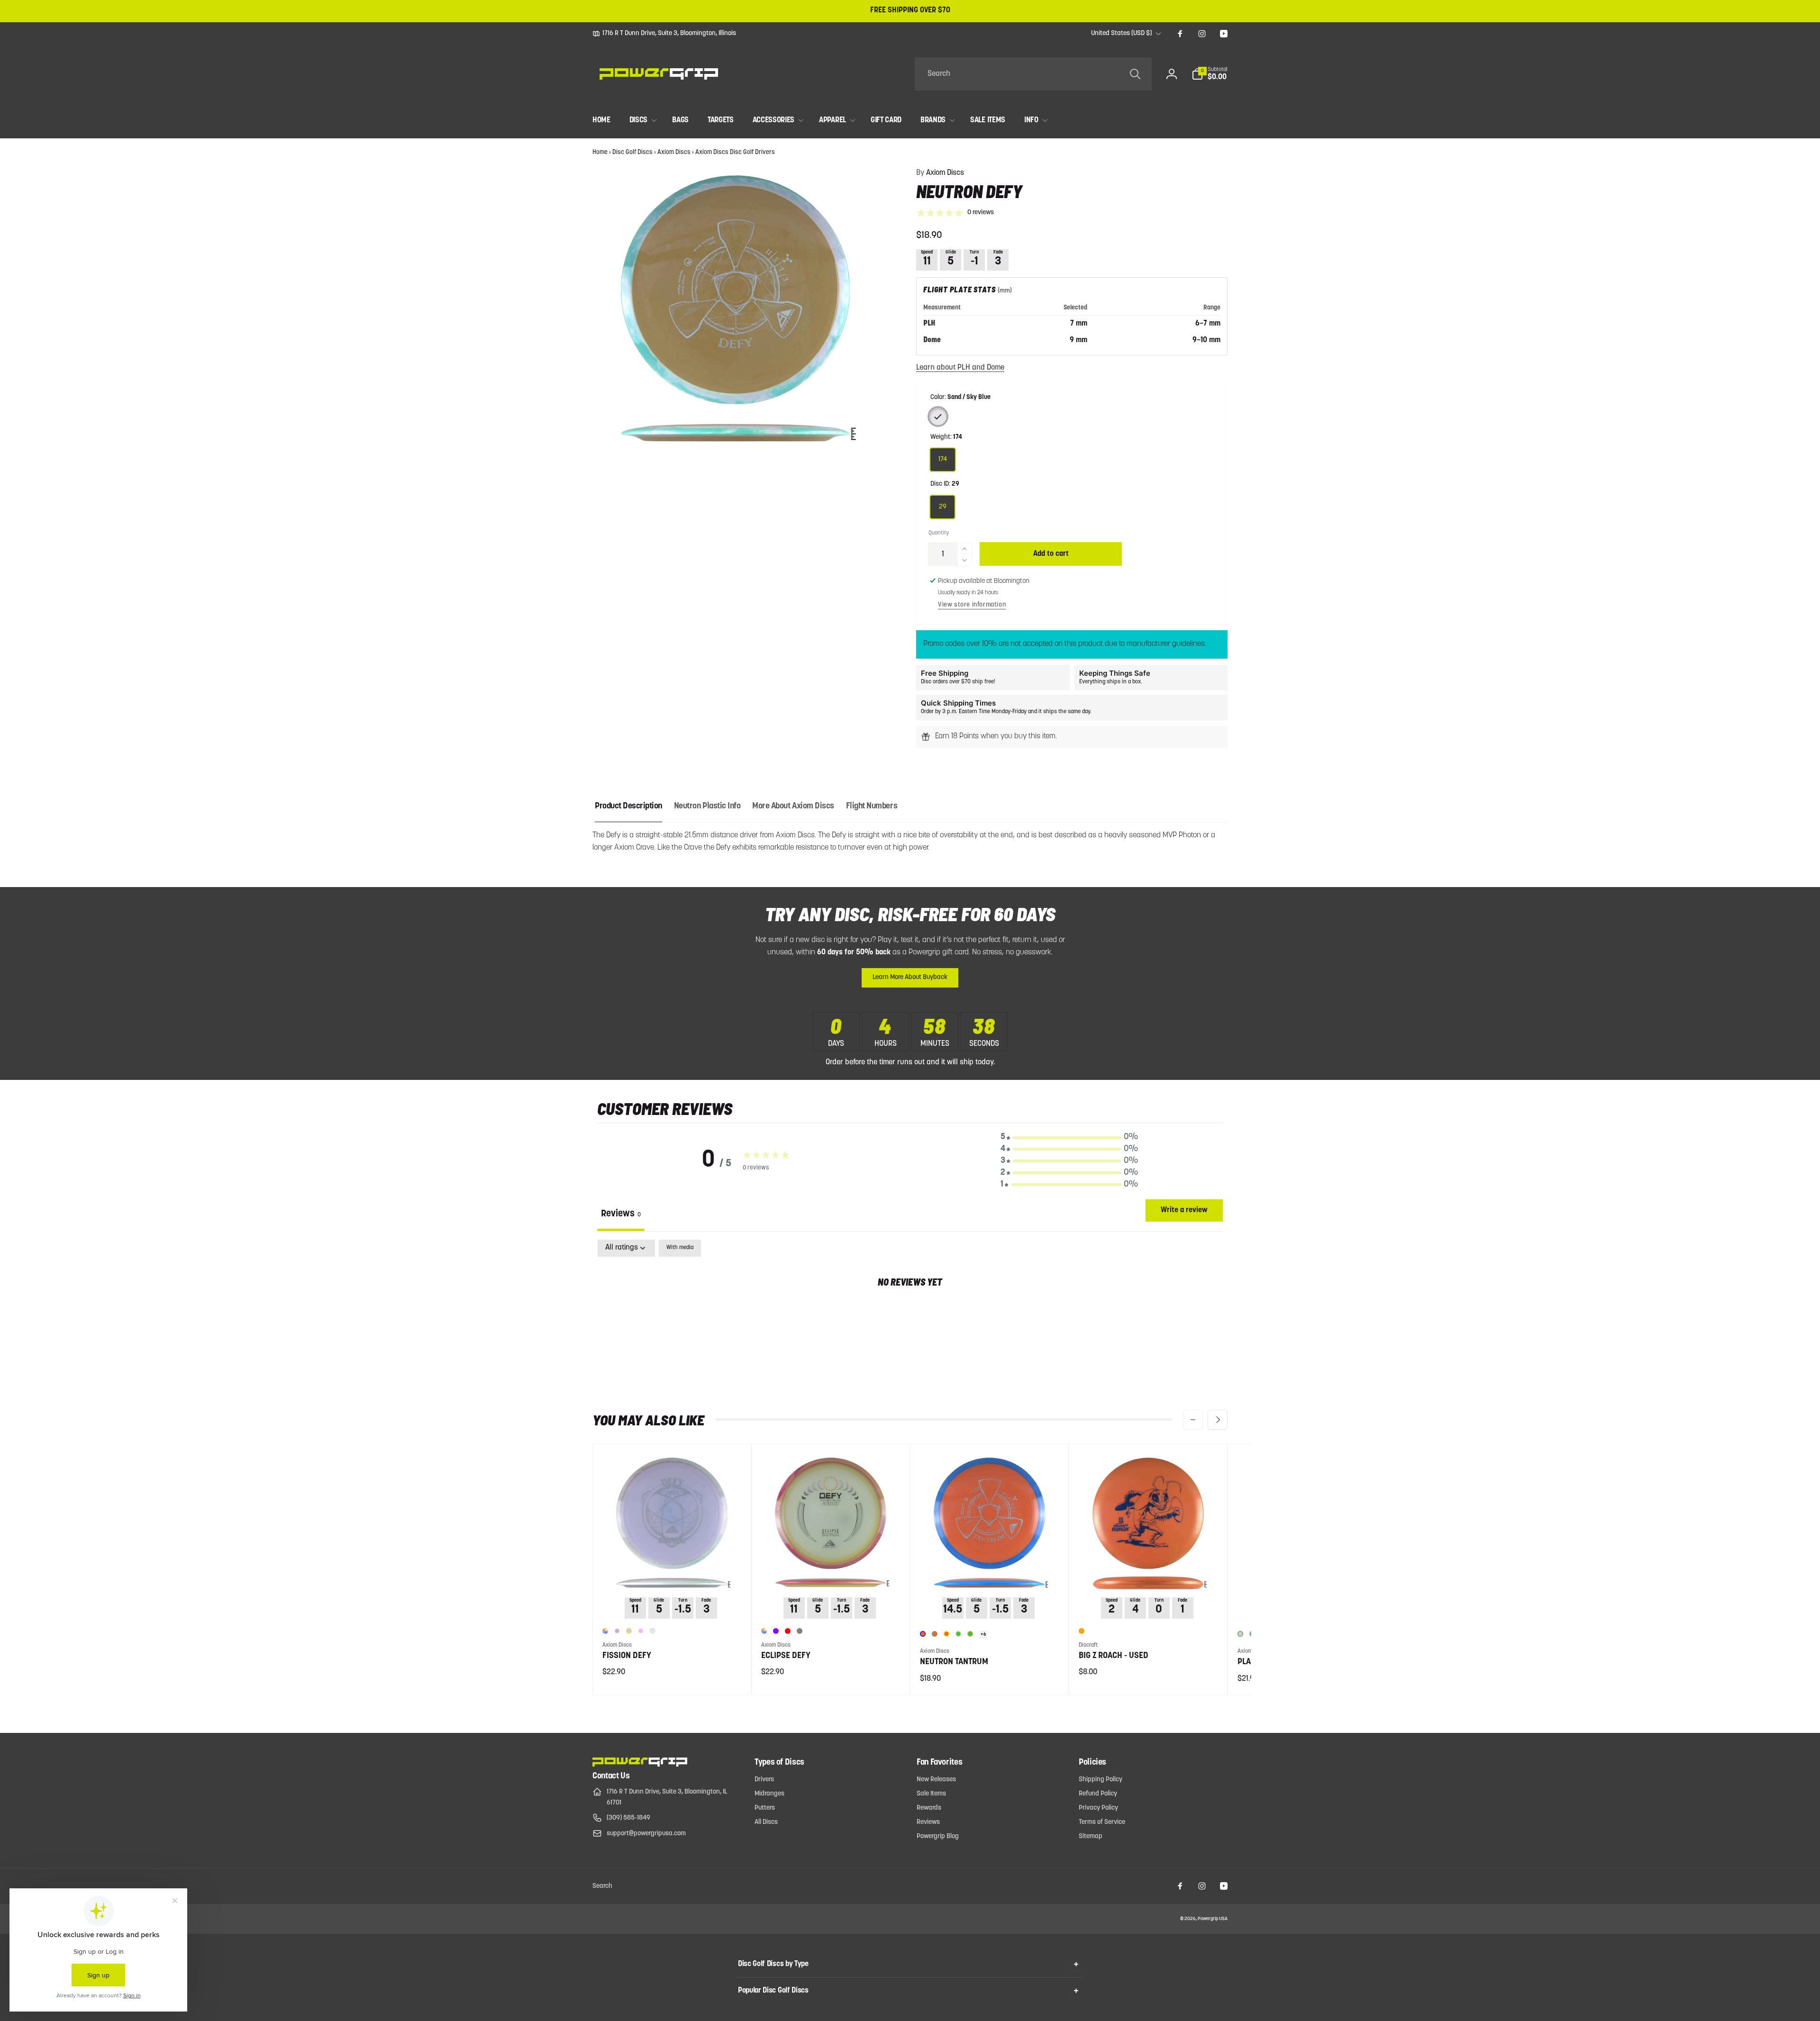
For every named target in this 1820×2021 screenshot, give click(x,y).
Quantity (939, 533)
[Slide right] (1218, 1420)
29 (943, 507)
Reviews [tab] (621, 1214)
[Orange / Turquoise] (935, 1634)
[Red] (788, 1631)
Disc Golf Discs (632, 152)
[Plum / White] (617, 1631)
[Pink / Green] (1240, 1634)
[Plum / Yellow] (629, 1631)
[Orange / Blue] (923, 1634)
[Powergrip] (640, 1765)
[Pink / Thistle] (653, 1631)
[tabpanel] (910, 1313)
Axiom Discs (674, 152)
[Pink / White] (641, 1631)
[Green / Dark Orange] (970, 1634)
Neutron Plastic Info (707, 807)
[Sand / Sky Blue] (938, 417)
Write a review (1184, 1210)
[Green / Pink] (958, 1634)
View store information (972, 605)
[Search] (1135, 74)
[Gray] (800, 1631)
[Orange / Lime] (946, 1634)
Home (600, 152)
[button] (1210, 74)
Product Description (628, 807)
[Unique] (605, 1631)
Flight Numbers (872, 807)
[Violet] (776, 1631)
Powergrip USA (1213, 1919)
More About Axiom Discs (793, 807)
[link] (664, 34)
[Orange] (1082, 1631)
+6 (983, 1635)
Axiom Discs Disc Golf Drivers (735, 152)
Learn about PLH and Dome (960, 368)
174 (943, 459)
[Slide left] (1193, 1420)
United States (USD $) (1121, 33)
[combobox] (1033, 74)
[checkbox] (680, 1248)
